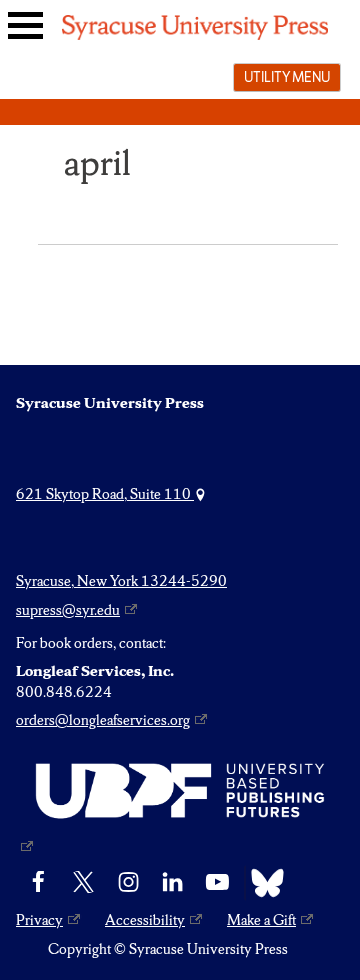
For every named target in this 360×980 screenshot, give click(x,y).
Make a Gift (261, 920)
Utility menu (287, 77)
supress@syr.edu (68, 610)
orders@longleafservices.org (103, 720)
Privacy (39, 920)
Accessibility (145, 920)
